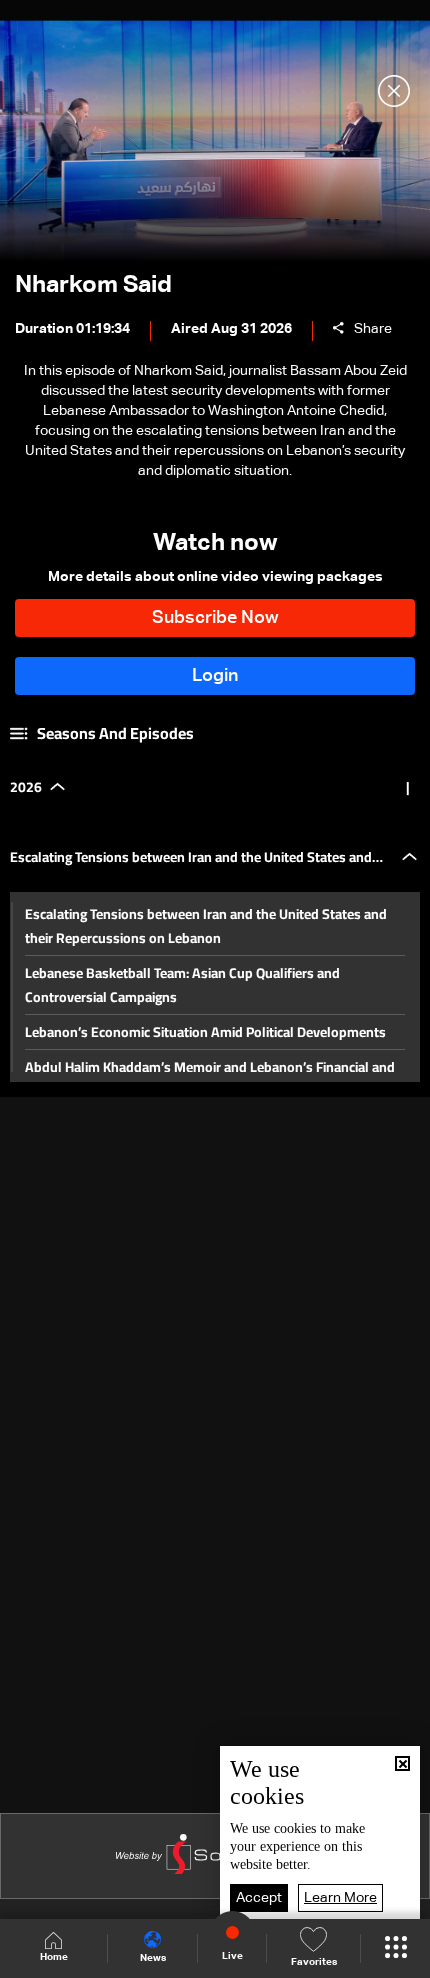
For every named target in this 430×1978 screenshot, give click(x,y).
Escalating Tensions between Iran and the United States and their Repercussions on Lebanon (206, 926)
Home (54, 1957)
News (153, 1958)
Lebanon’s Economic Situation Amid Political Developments (205, 1032)
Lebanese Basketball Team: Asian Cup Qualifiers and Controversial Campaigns (182, 985)
